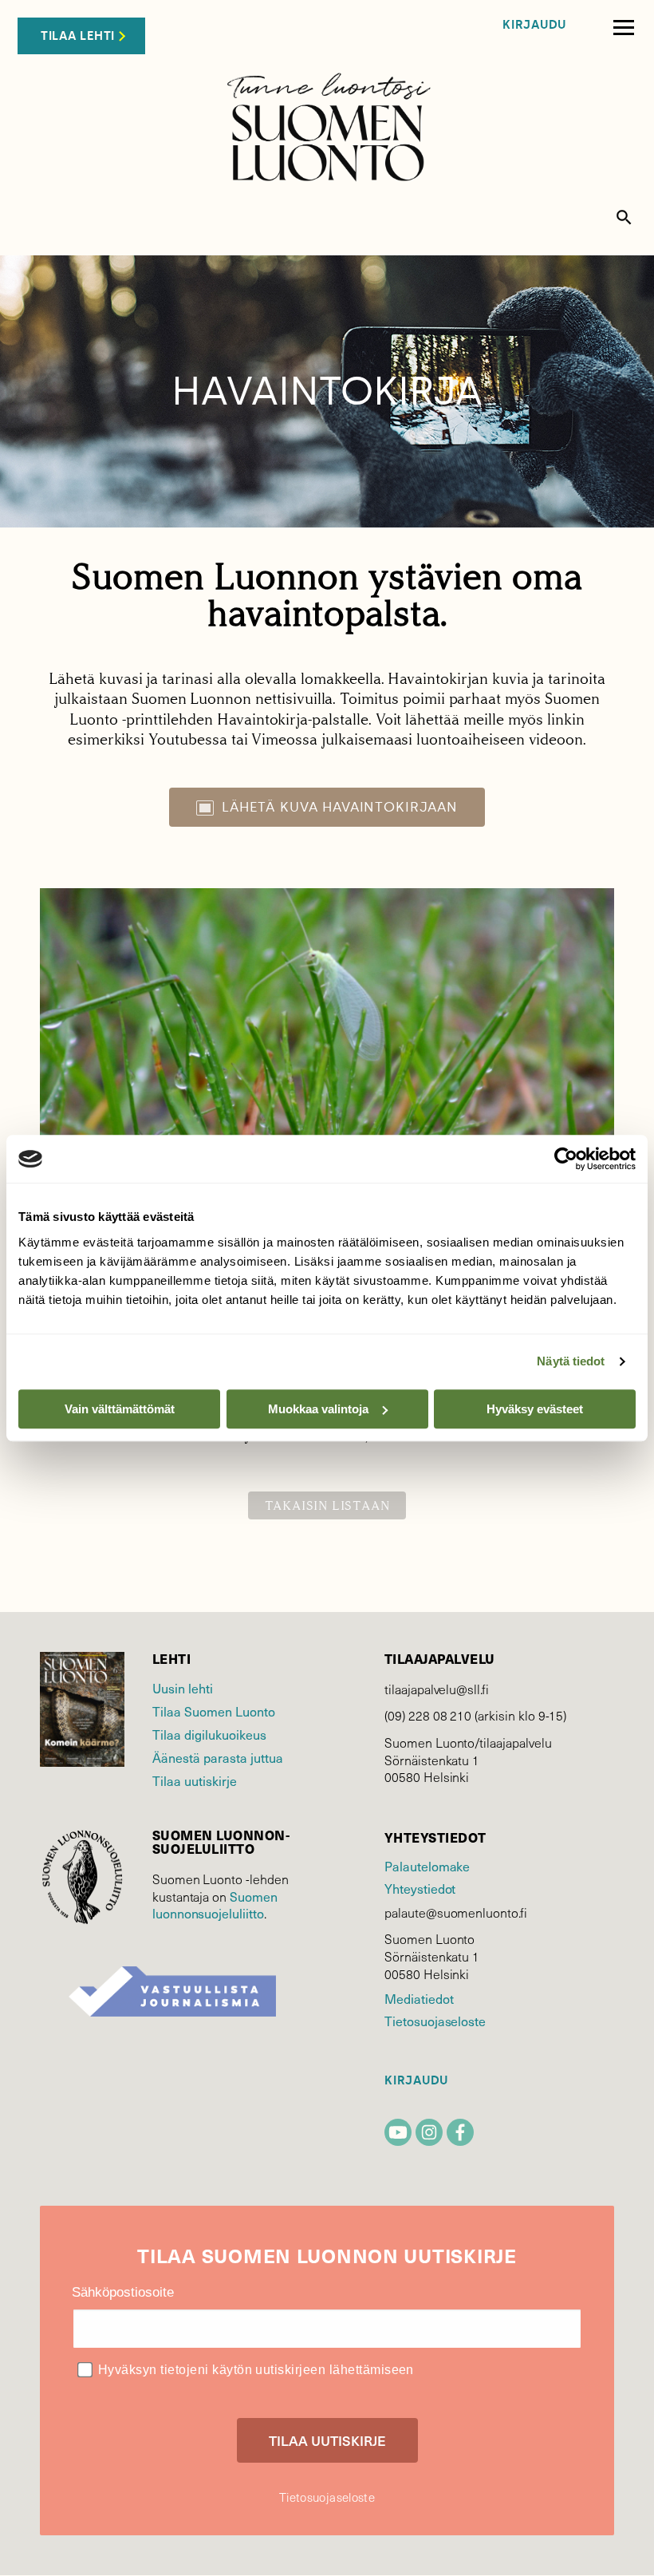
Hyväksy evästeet (535, 1409)
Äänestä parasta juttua (218, 1757)
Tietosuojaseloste (435, 2021)
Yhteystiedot (420, 1888)
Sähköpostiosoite (123, 2292)
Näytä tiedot (571, 1361)
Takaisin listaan (327, 1505)
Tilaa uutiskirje (195, 1780)
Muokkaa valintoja (318, 1409)
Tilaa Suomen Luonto (214, 1711)
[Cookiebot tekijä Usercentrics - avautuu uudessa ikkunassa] (566, 1159)
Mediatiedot (419, 1998)
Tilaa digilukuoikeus (209, 1734)
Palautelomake (427, 1866)
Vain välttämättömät (120, 1409)
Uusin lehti (183, 1688)
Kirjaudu (534, 25)
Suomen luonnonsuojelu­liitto (215, 1905)
